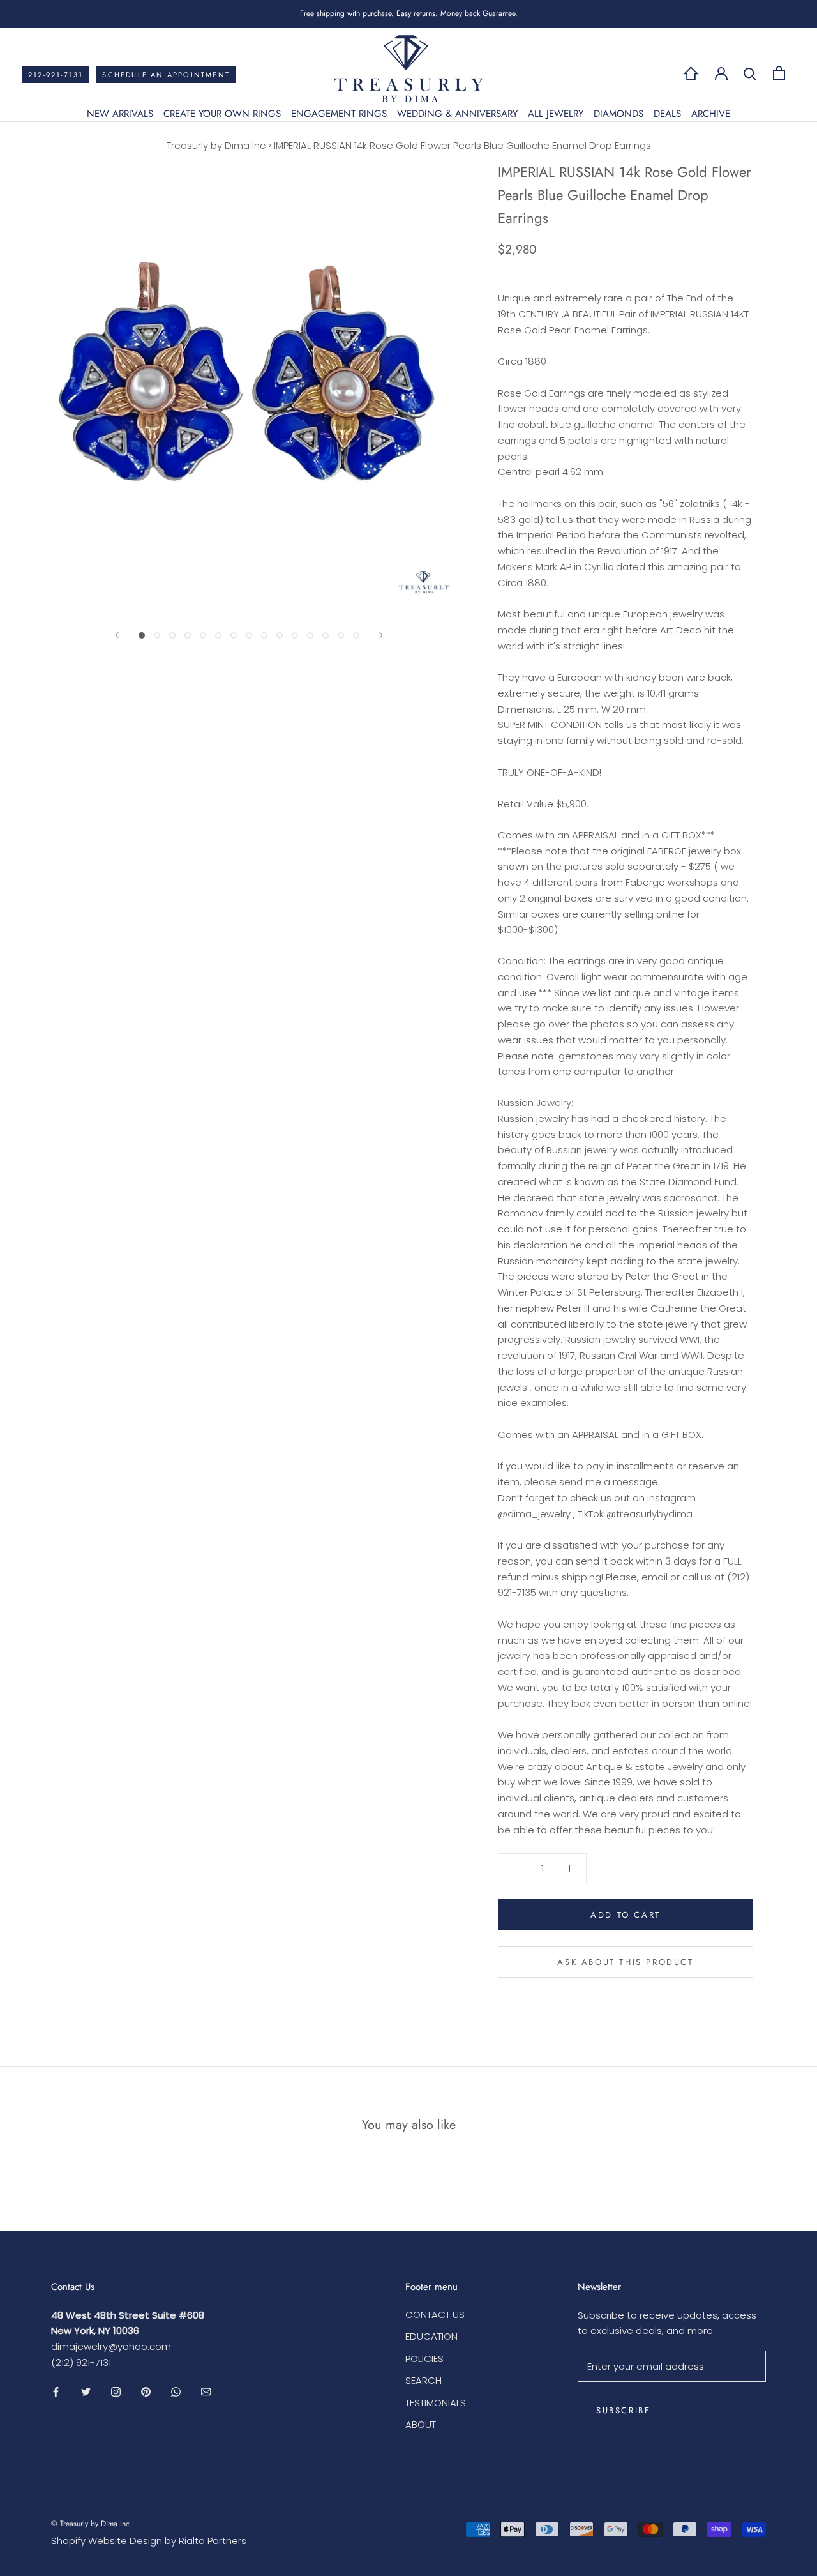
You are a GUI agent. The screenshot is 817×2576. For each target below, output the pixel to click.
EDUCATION (431, 2336)
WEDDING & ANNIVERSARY (457, 114)
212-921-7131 (56, 75)
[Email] (206, 2392)
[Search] (750, 73)
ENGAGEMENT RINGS (339, 114)
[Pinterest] (146, 2392)
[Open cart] (779, 73)
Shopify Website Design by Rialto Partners (149, 2541)
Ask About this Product (625, 1962)
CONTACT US (435, 2315)
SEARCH (423, 2380)
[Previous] (117, 635)
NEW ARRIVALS (120, 114)
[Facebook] (56, 2392)
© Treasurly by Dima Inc (90, 2524)
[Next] (381, 635)
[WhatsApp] (176, 2392)
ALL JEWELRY (556, 114)
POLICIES (424, 2359)
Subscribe (623, 2410)
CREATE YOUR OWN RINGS (222, 114)
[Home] (691, 73)
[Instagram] (116, 2392)
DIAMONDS (618, 114)
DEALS (667, 114)
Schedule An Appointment (166, 75)
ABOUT (421, 2424)
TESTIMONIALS (436, 2403)
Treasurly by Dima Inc (216, 145)
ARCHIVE (711, 114)
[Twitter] (86, 2392)
